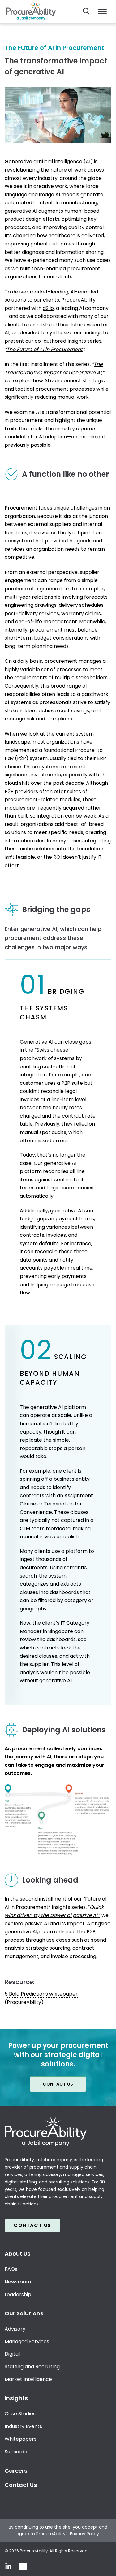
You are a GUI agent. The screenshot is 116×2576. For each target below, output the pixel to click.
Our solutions (24, 2313)
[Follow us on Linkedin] (8, 2566)
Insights (16, 2398)
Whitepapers (21, 2439)
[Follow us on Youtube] (23, 2566)
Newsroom (18, 2282)
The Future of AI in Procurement (45, 349)
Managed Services (27, 2341)
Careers (16, 2471)
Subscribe (17, 2452)
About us (17, 2254)
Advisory (15, 2328)
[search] (86, 11)
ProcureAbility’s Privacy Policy (68, 2533)
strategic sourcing (48, 1948)
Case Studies (20, 2414)
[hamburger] (102, 12)
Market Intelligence (28, 2379)
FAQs (11, 2269)
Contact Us (58, 2084)
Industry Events (23, 2426)
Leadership (18, 2294)
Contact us (32, 2225)
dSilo (48, 308)
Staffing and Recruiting (32, 2367)
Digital (12, 2354)
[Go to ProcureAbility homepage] (58, 2131)
